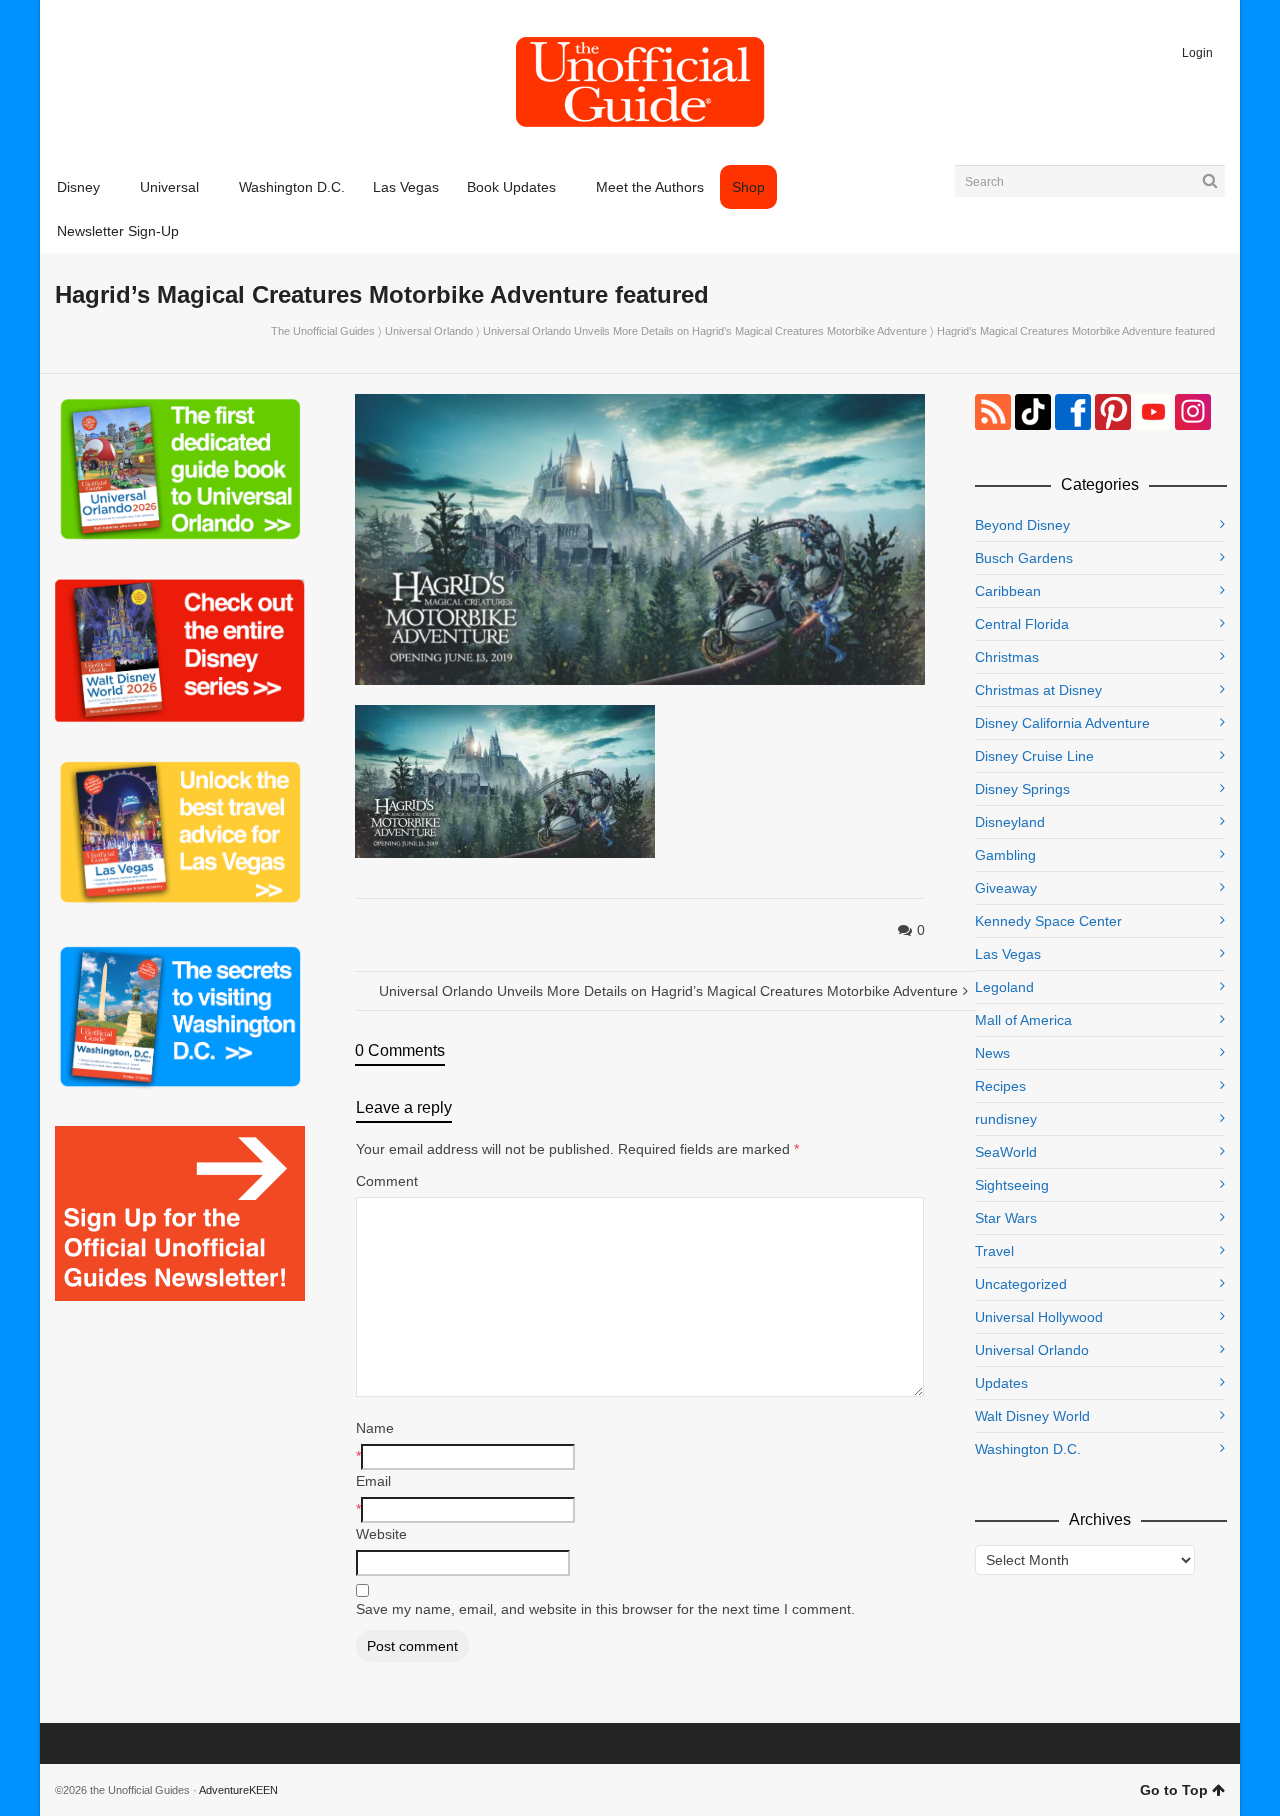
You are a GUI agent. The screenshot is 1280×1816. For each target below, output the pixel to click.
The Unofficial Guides (323, 331)
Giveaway (1006, 888)
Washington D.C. (1028, 1449)
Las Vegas (1008, 954)
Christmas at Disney (1038, 690)
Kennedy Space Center (1048, 921)
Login (1197, 53)
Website (381, 1534)
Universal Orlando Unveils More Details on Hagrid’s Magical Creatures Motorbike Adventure (705, 331)
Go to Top (1174, 1790)
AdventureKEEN (238, 1790)
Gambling (1005, 855)
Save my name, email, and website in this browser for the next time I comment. (605, 1609)
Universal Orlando (429, 331)
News (992, 1053)
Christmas (1007, 657)
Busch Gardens (1024, 558)
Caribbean (1008, 591)
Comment (387, 1181)
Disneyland (1010, 822)
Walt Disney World (1032, 1416)
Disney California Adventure (1062, 723)
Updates (1001, 1383)
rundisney (1006, 1119)
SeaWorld (1006, 1152)
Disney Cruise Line (1034, 756)
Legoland (1004, 987)
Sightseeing (1012, 1185)
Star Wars (1006, 1218)
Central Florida (1022, 624)
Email (373, 1481)
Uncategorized (1021, 1284)
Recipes (1000, 1086)
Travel (994, 1251)
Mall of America (1023, 1020)
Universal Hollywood (1039, 1317)
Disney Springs (1022, 789)
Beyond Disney (1022, 525)
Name (375, 1428)
